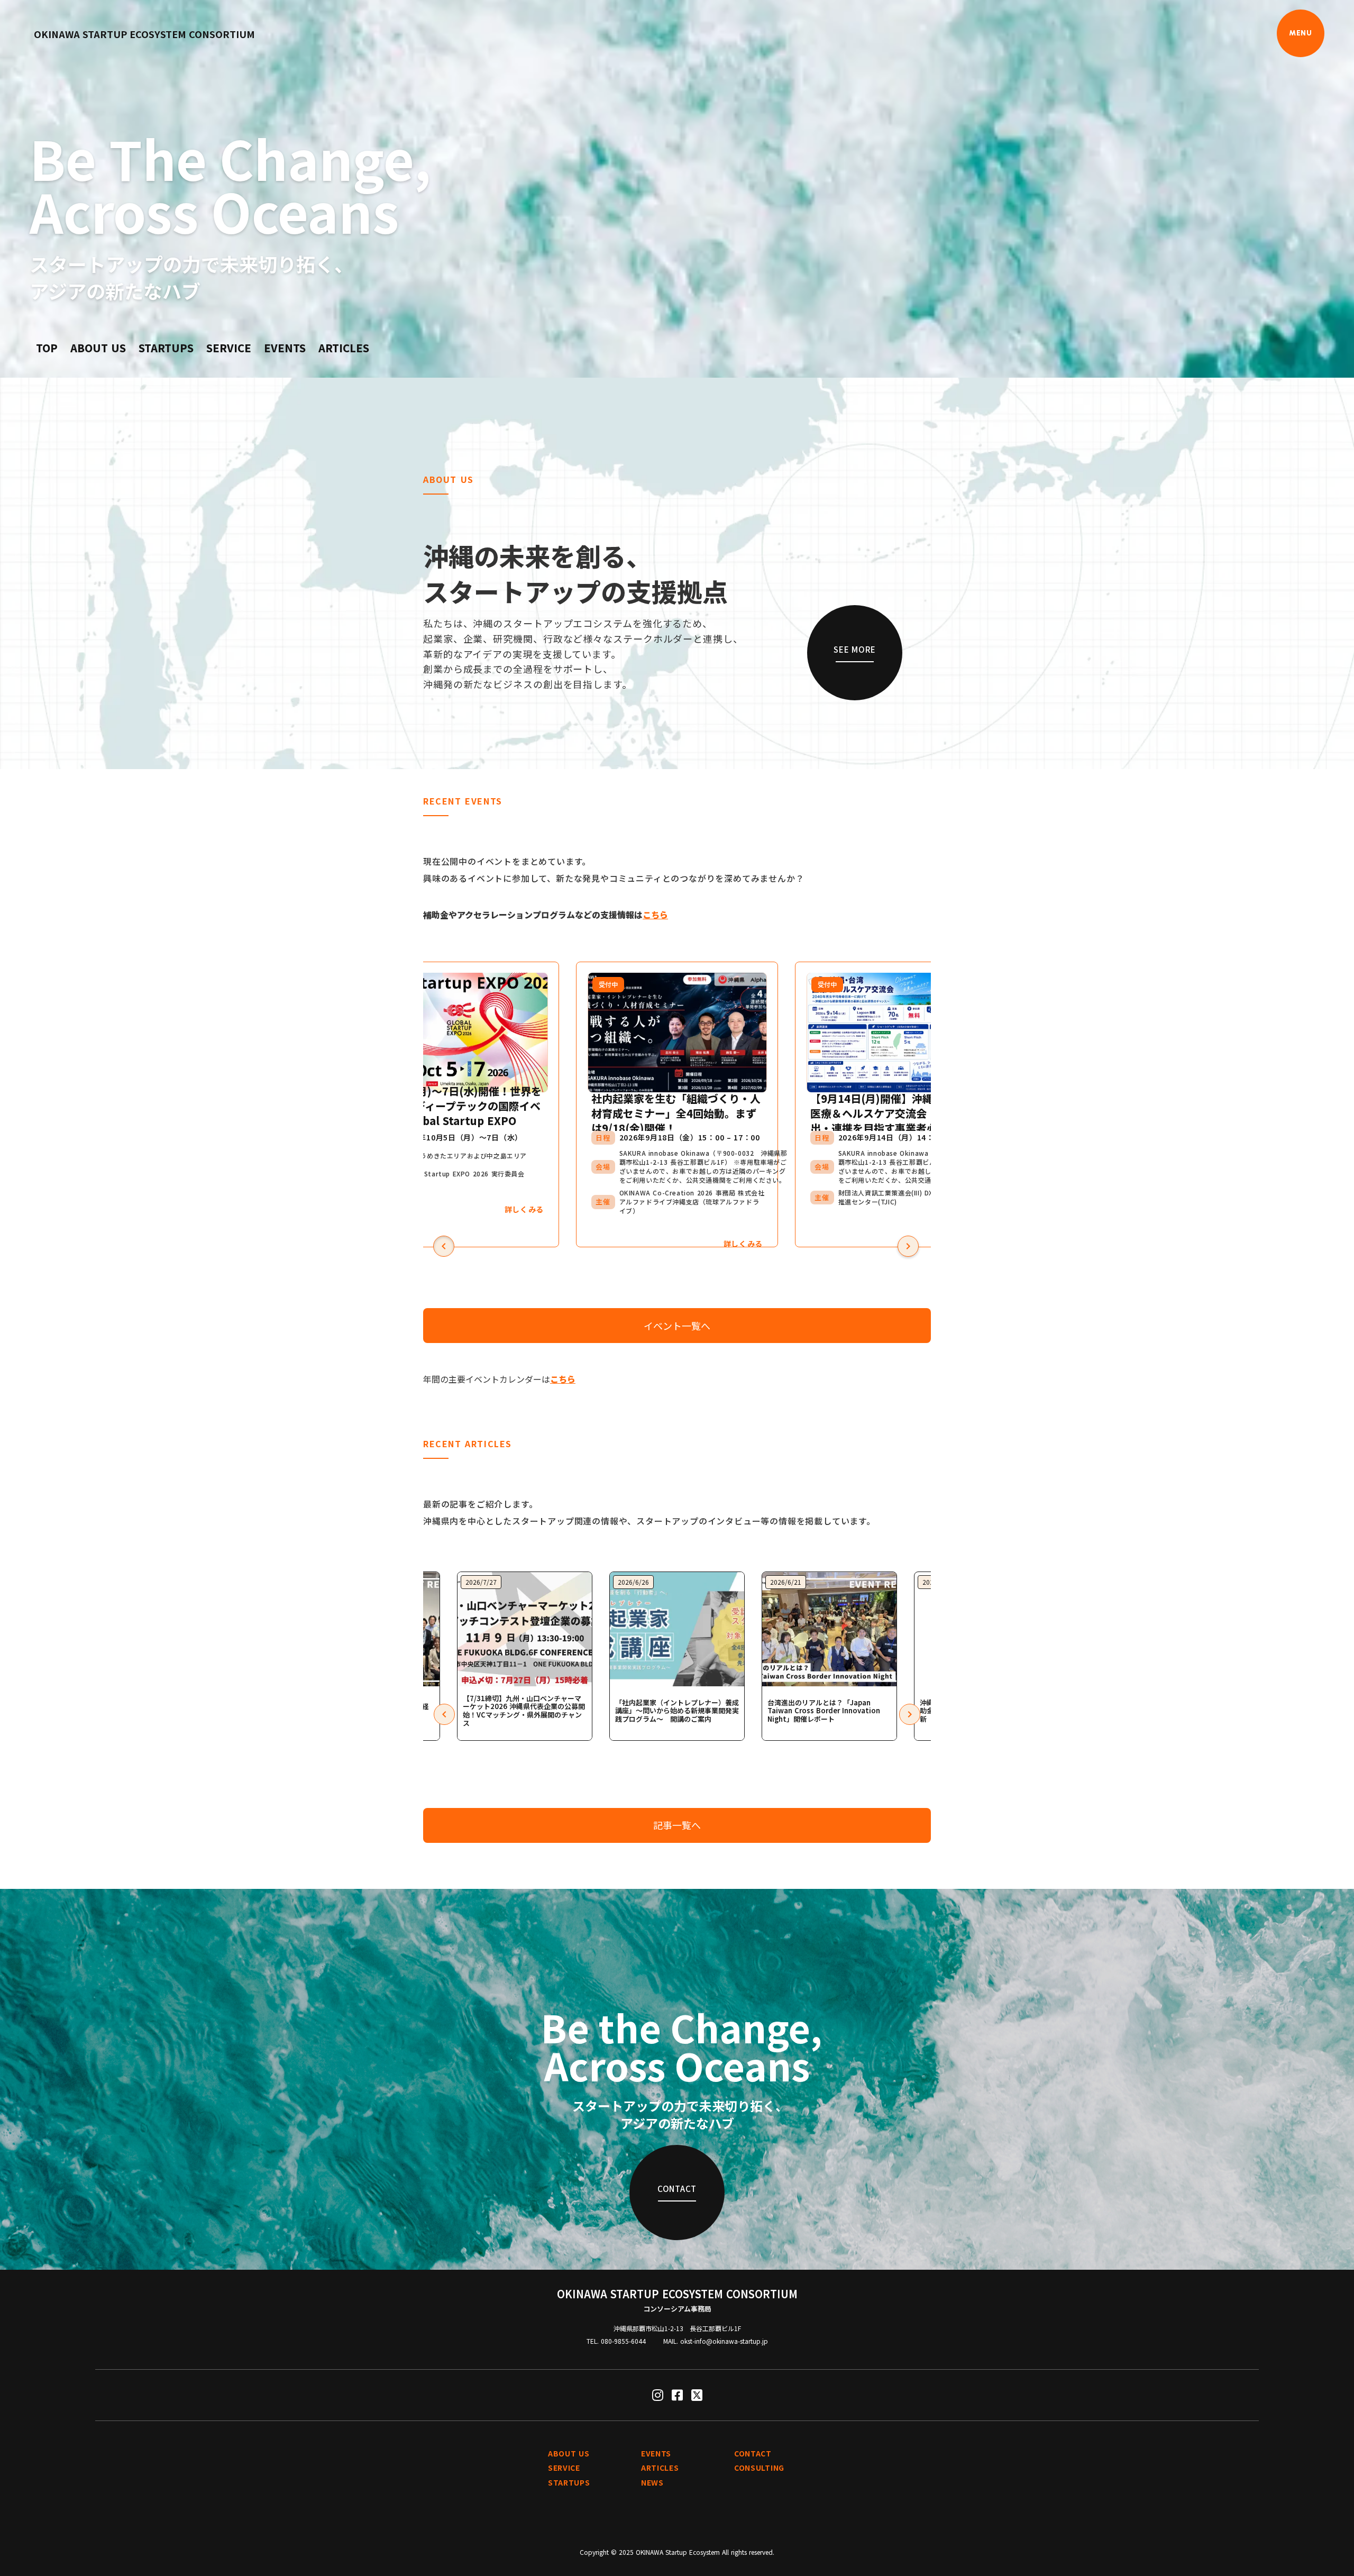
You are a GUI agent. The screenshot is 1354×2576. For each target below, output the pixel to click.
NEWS (652, 2483)
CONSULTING (759, 2468)
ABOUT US (98, 348)
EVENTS (285, 348)
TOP (47, 348)
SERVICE (229, 348)
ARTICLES (344, 348)
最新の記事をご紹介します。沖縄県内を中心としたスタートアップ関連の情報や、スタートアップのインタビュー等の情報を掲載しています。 (649, 1512)
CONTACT (753, 2454)
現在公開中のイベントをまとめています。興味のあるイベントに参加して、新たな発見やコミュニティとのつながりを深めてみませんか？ (614, 870)
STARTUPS (166, 348)
